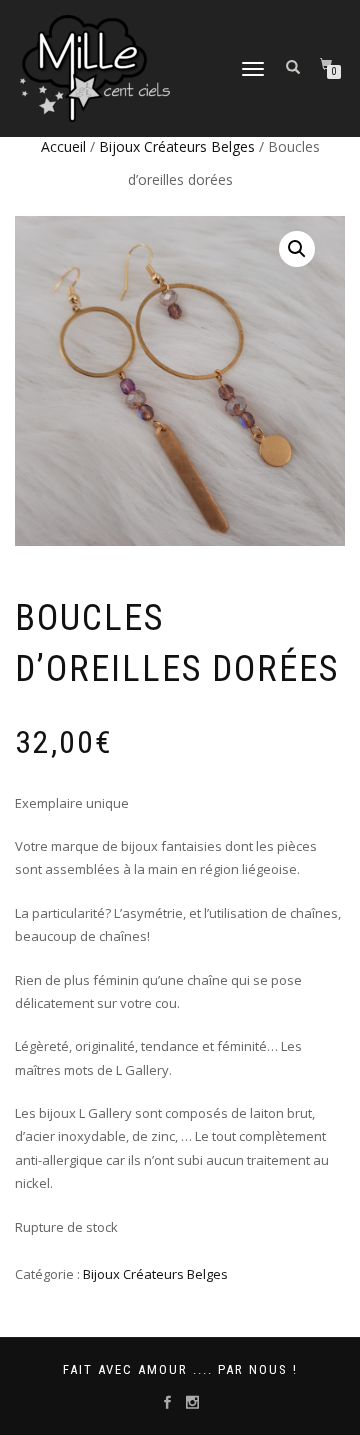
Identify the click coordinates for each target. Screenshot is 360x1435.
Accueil (63, 146)
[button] (297, 249)
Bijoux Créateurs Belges (177, 146)
